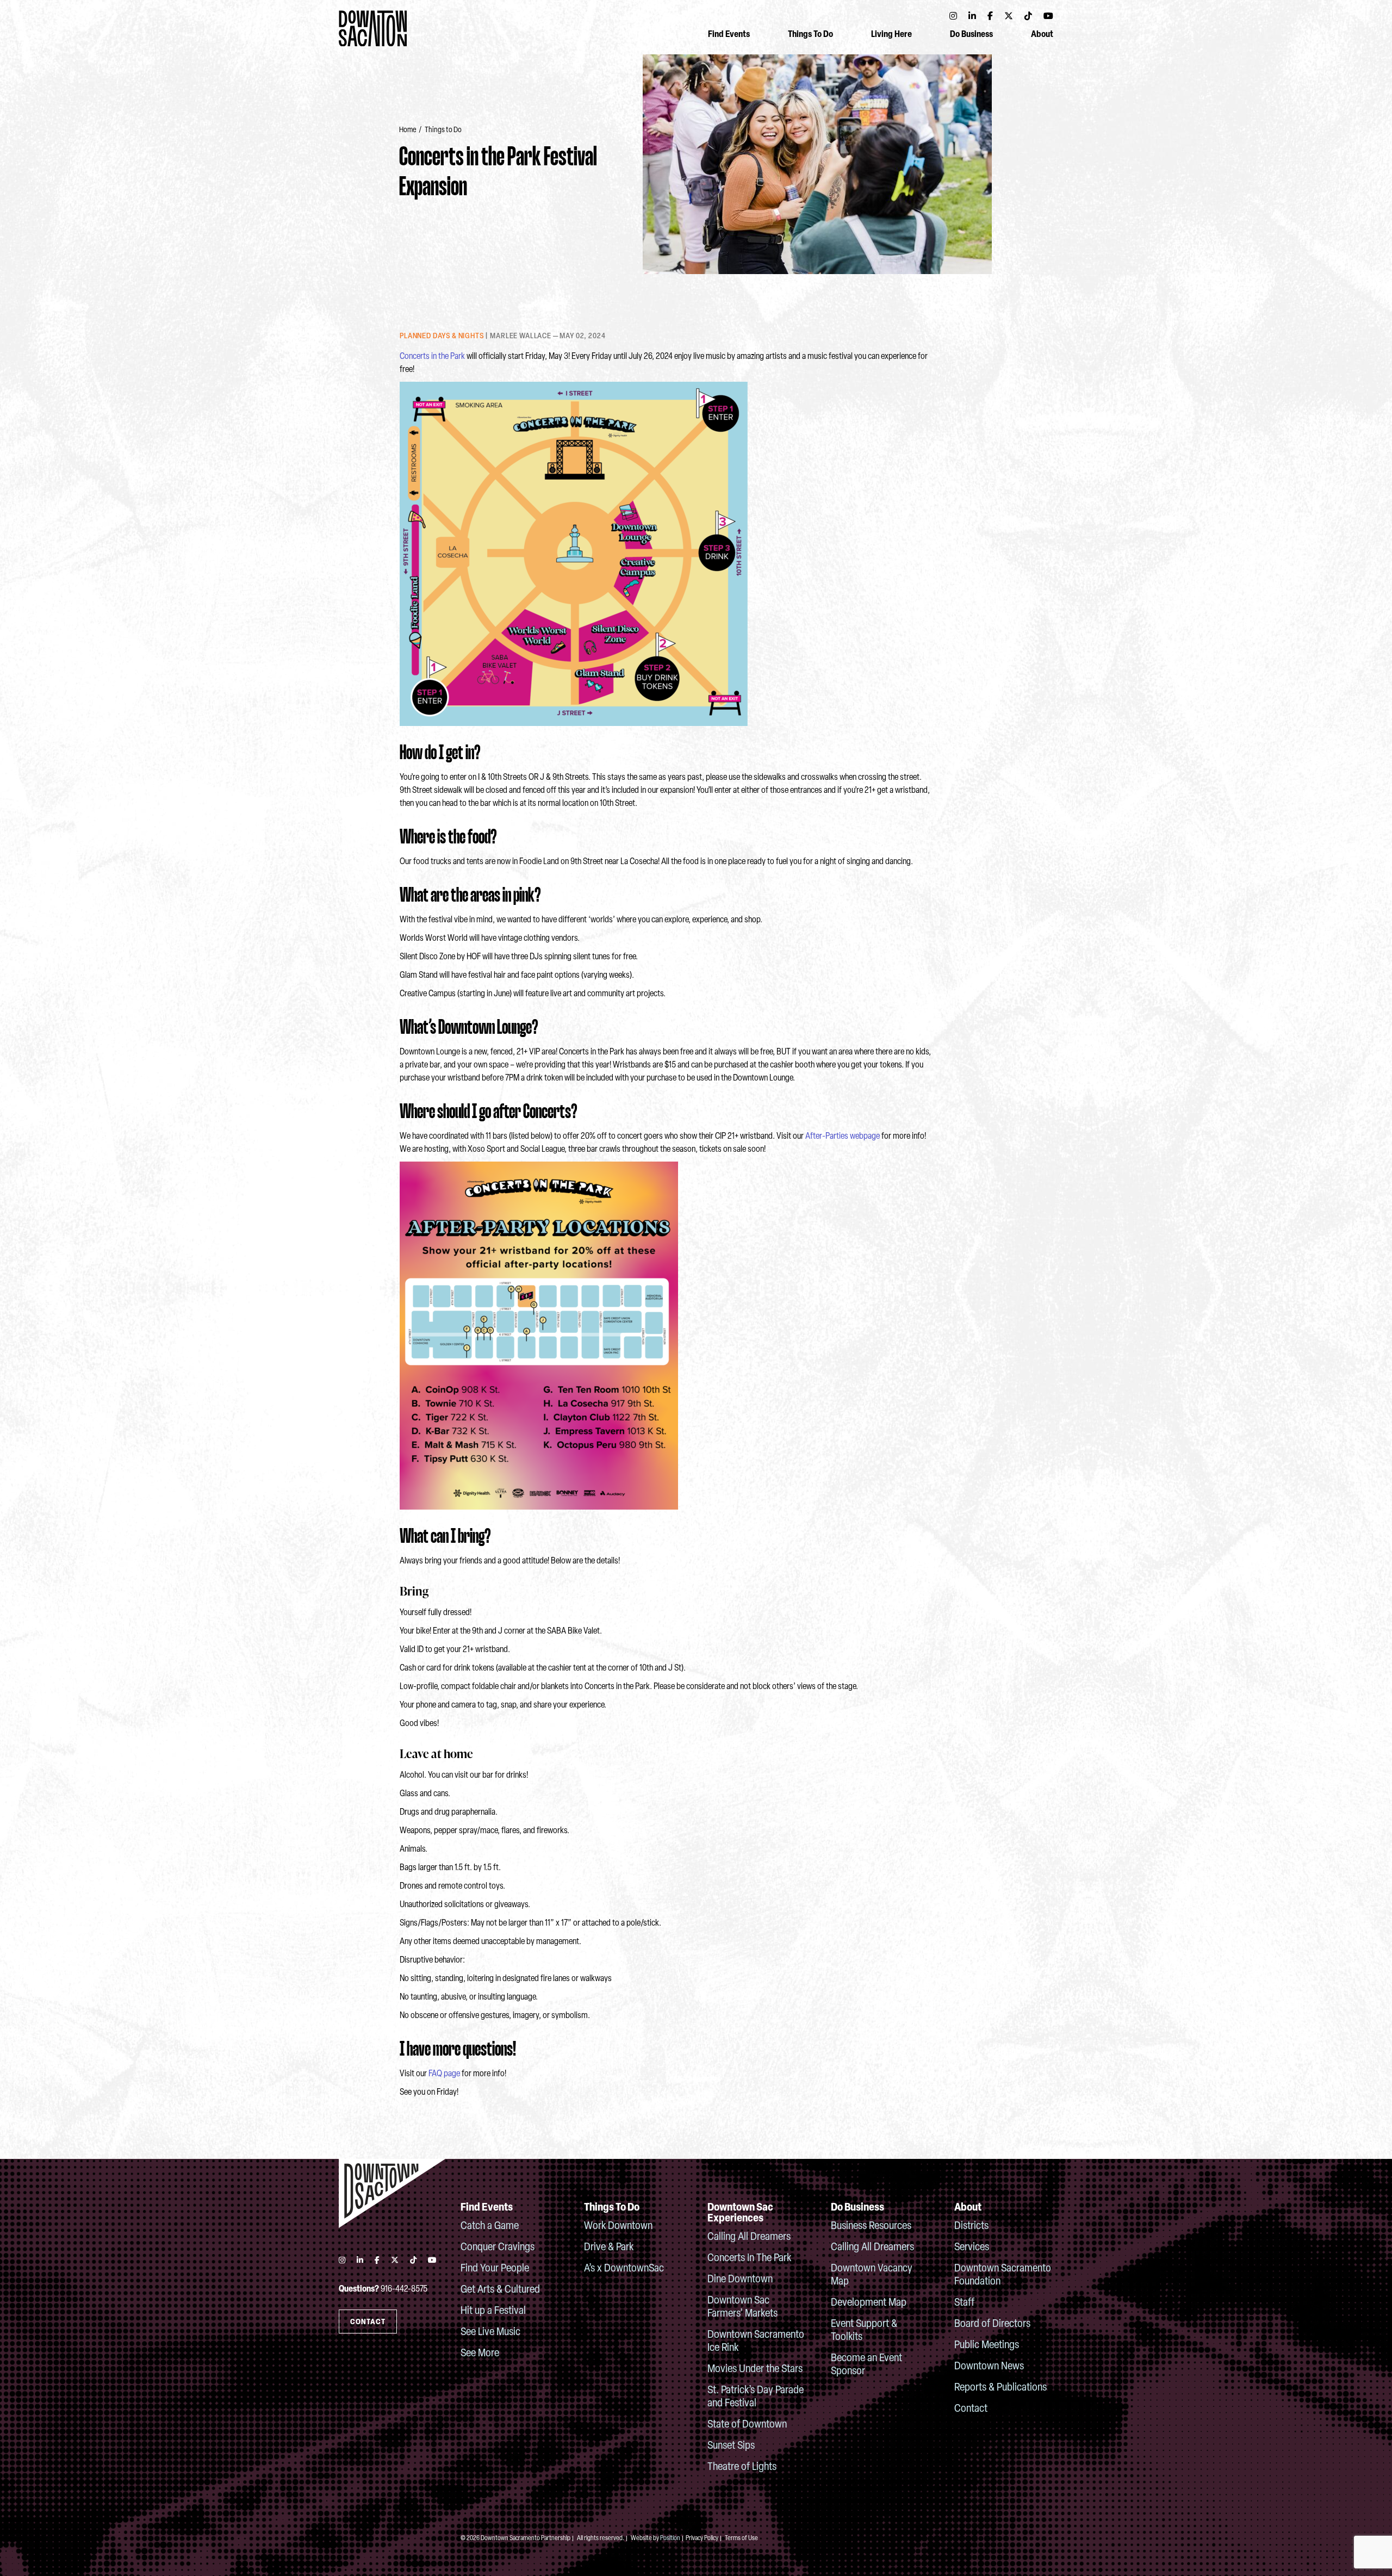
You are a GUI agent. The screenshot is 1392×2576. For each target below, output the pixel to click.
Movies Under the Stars (755, 2369)
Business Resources (871, 2226)
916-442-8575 (404, 2289)
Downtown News (989, 2367)
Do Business (971, 35)
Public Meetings (987, 2345)
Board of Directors (992, 2324)
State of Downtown (747, 2425)
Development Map (869, 2303)
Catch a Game (490, 2226)
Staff (964, 2303)
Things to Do (443, 130)
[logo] (392, 2193)
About (1042, 35)
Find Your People (495, 2269)
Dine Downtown (740, 2280)
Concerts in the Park (432, 357)
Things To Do (810, 35)
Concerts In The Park (749, 2258)
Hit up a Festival (493, 2311)
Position (670, 2538)
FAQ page (444, 2074)
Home (408, 130)
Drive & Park (609, 2248)
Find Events (729, 35)
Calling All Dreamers (749, 2237)
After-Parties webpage (843, 1137)
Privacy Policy (702, 2538)
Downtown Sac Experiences (740, 2213)
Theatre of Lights (742, 2467)
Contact (971, 2409)
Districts (971, 2226)
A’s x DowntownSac (624, 2269)
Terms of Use (741, 2538)
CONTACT (368, 2322)
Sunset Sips (731, 2446)
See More (480, 2354)
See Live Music (490, 2332)
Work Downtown (618, 2226)
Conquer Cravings (498, 2248)
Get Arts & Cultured (500, 2290)
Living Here (891, 35)
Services (972, 2248)
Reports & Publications (1000, 2388)
